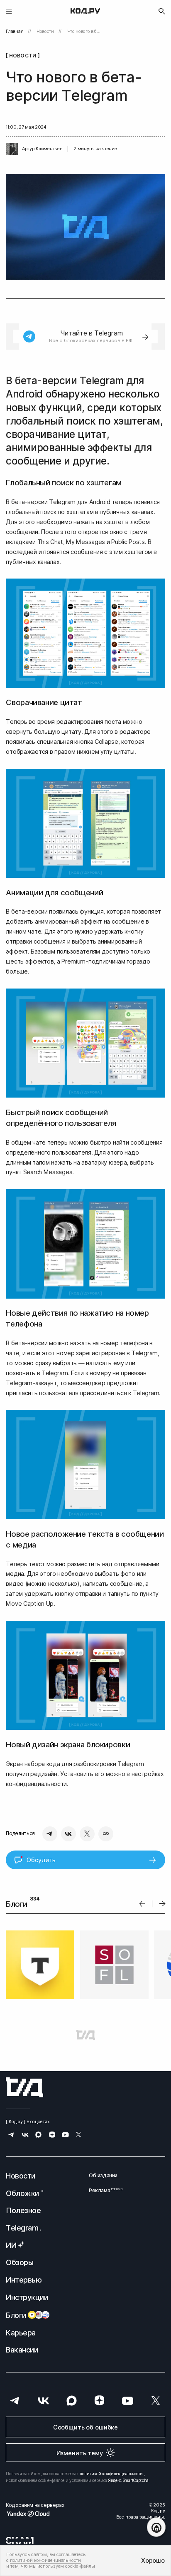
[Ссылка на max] (38, 2135)
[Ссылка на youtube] (65, 2135)
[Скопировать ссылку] (106, 1834)
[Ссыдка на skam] (20, 2540)
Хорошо (153, 2560)
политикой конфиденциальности (111, 2474)
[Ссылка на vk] (25, 2135)
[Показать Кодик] (156, 2527)
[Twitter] (87, 1834)
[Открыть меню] (9, 11)
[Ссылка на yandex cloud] (35, 2514)
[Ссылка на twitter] (79, 2135)
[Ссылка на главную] (24, 2087)
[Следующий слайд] (162, 1904)
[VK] (68, 1834)
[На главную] (85, 11)
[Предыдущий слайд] (142, 1904)
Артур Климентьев (42, 149)
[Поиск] (162, 11)
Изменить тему (80, 2453)
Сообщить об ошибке (85, 2427)
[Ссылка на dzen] (52, 2135)
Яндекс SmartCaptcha (128, 2480)
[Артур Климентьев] (12, 149)
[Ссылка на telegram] (11, 2135)
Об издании (103, 2175)
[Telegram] (50, 1834)
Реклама (103, 2190)
